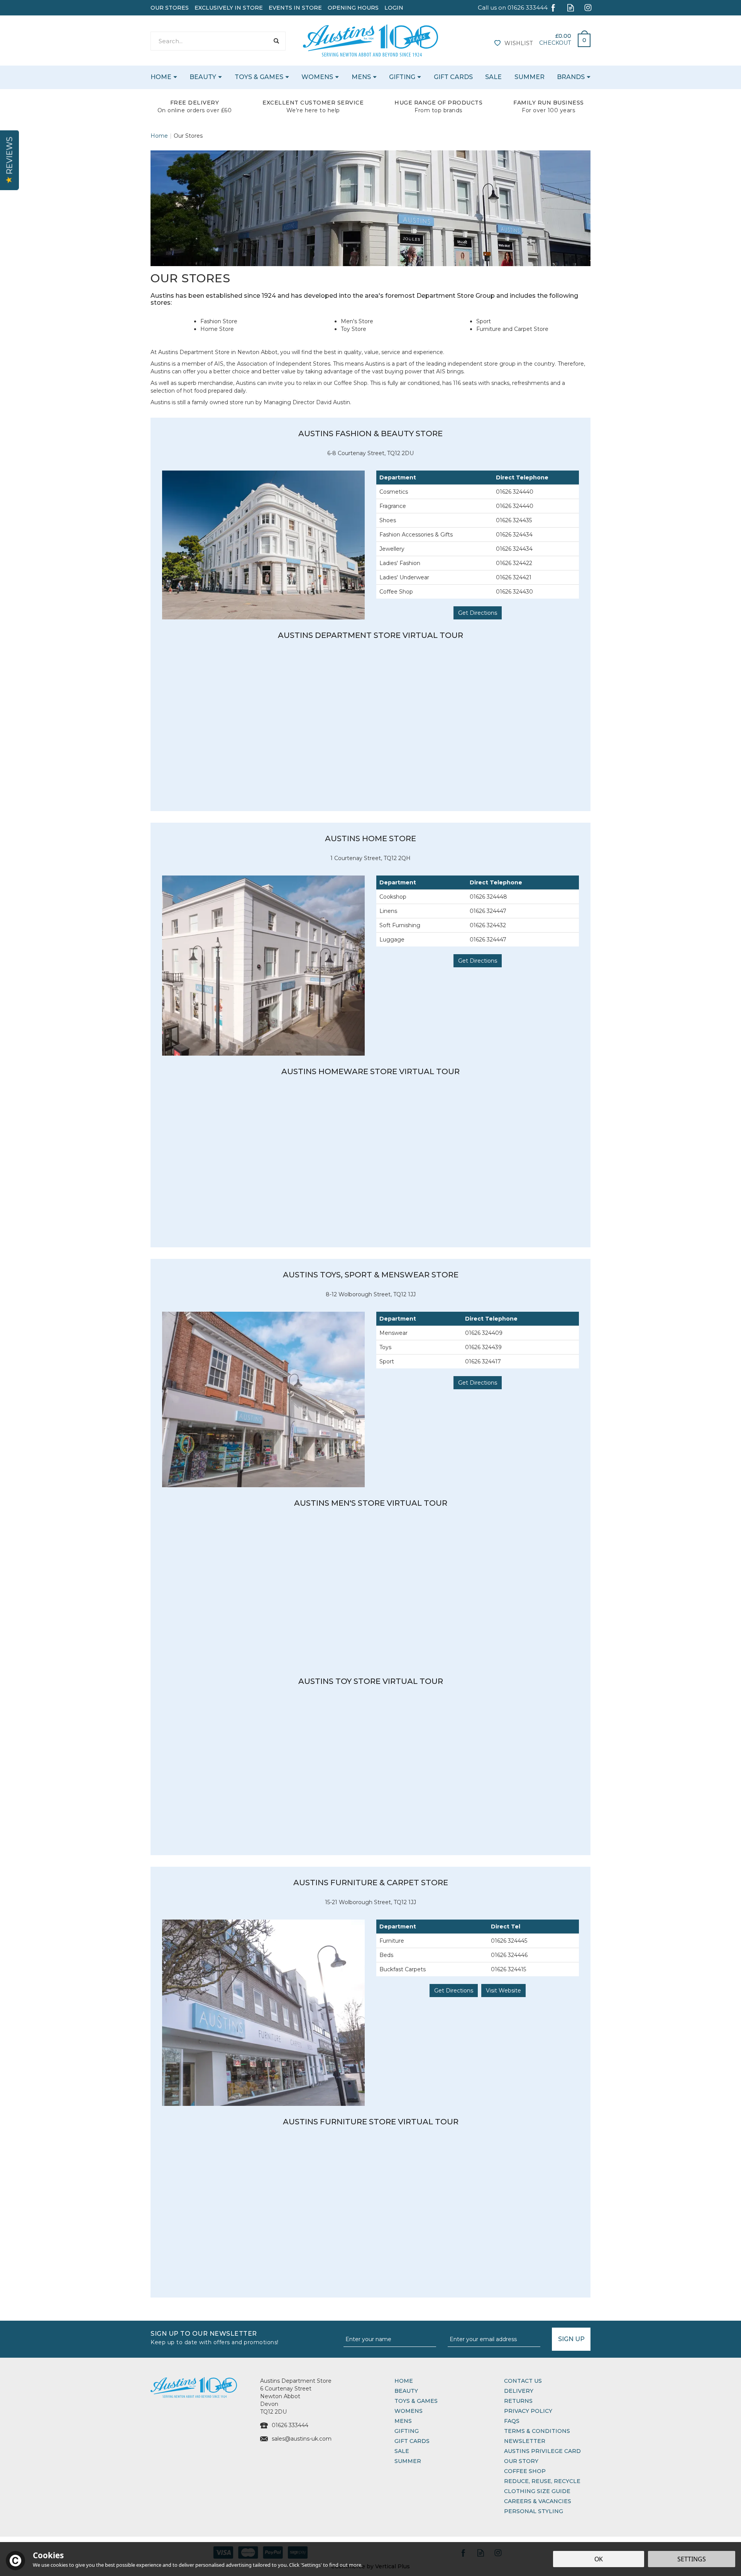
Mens (403, 2421)
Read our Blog (571, 8)
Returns (518, 2401)
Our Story (521, 2461)
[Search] (276, 41)
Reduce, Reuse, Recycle (542, 2481)
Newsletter (525, 2441)
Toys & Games (416, 2401)
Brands (571, 77)
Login (394, 8)
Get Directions (478, 613)
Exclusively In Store (229, 8)
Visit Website (503, 1991)
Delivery (519, 2391)
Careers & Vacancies (538, 2501)
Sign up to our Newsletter (215, 2337)
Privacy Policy (528, 2411)
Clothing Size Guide (537, 2491)
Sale (402, 2451)
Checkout (555, 43)
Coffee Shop (525, 2471)
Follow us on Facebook (553, 8)
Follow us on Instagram (588, 8)
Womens (409, 2411)
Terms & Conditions (537, 2431)
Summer (408, 2461)
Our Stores (170, 8)
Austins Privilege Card (542, 2451)
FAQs (512, 2421)
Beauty (406, 2391)
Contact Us (523, 2381)
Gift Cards (412, 2441)
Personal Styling (534, 2511)
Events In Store (295, 8)
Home (404, 2381)
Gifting (407, 2431)
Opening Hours (353, 8)
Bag (581, 38)
